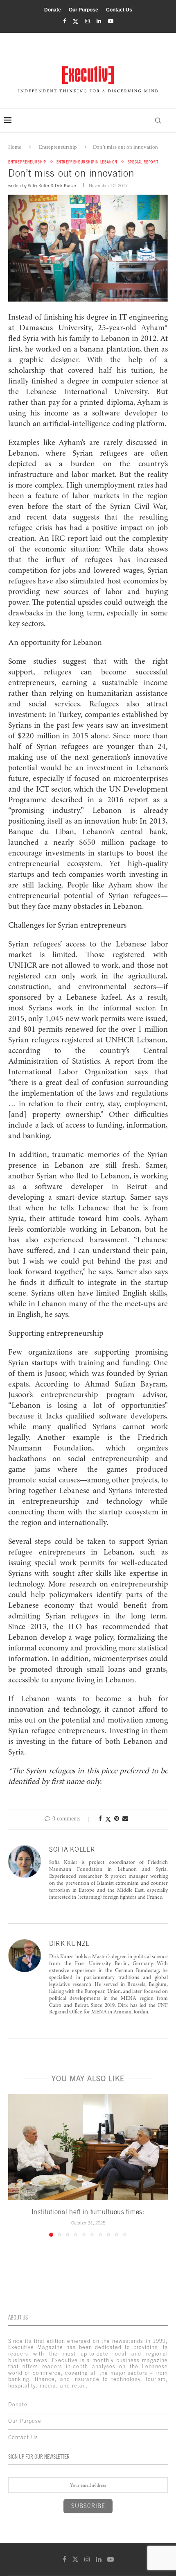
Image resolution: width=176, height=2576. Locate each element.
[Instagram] (87, 21)
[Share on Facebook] (100, 1819)
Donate (53, 10)
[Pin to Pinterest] (117, 1819)
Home (15, 147)
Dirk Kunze (65, 186)
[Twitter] (76, 22)
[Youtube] (111, 21)
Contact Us (119, 10)
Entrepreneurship (58, 147)
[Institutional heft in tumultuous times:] (88, 2147)
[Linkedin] (99, 21)
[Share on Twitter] (108, 1819)
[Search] (158, 120)
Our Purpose (83, 10)
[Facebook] (64, 21)
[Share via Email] (125, 1819)
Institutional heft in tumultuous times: (88, 2212)
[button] (15, 2165)
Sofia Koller (39, 186)
